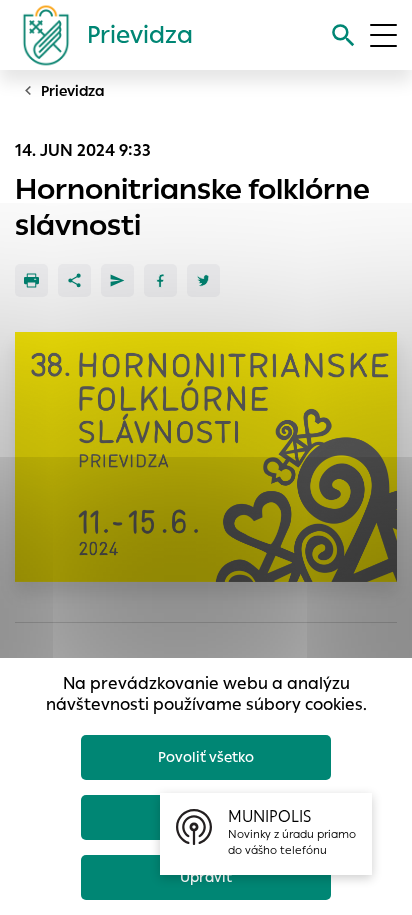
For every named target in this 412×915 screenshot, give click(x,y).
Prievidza (73, 91)
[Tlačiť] (31, 280)
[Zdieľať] (74, 280)
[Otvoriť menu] (383, 35)
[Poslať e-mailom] (117, 280)
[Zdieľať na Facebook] (160, 280)
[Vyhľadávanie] (343, 35)
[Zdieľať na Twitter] (203, 280)
